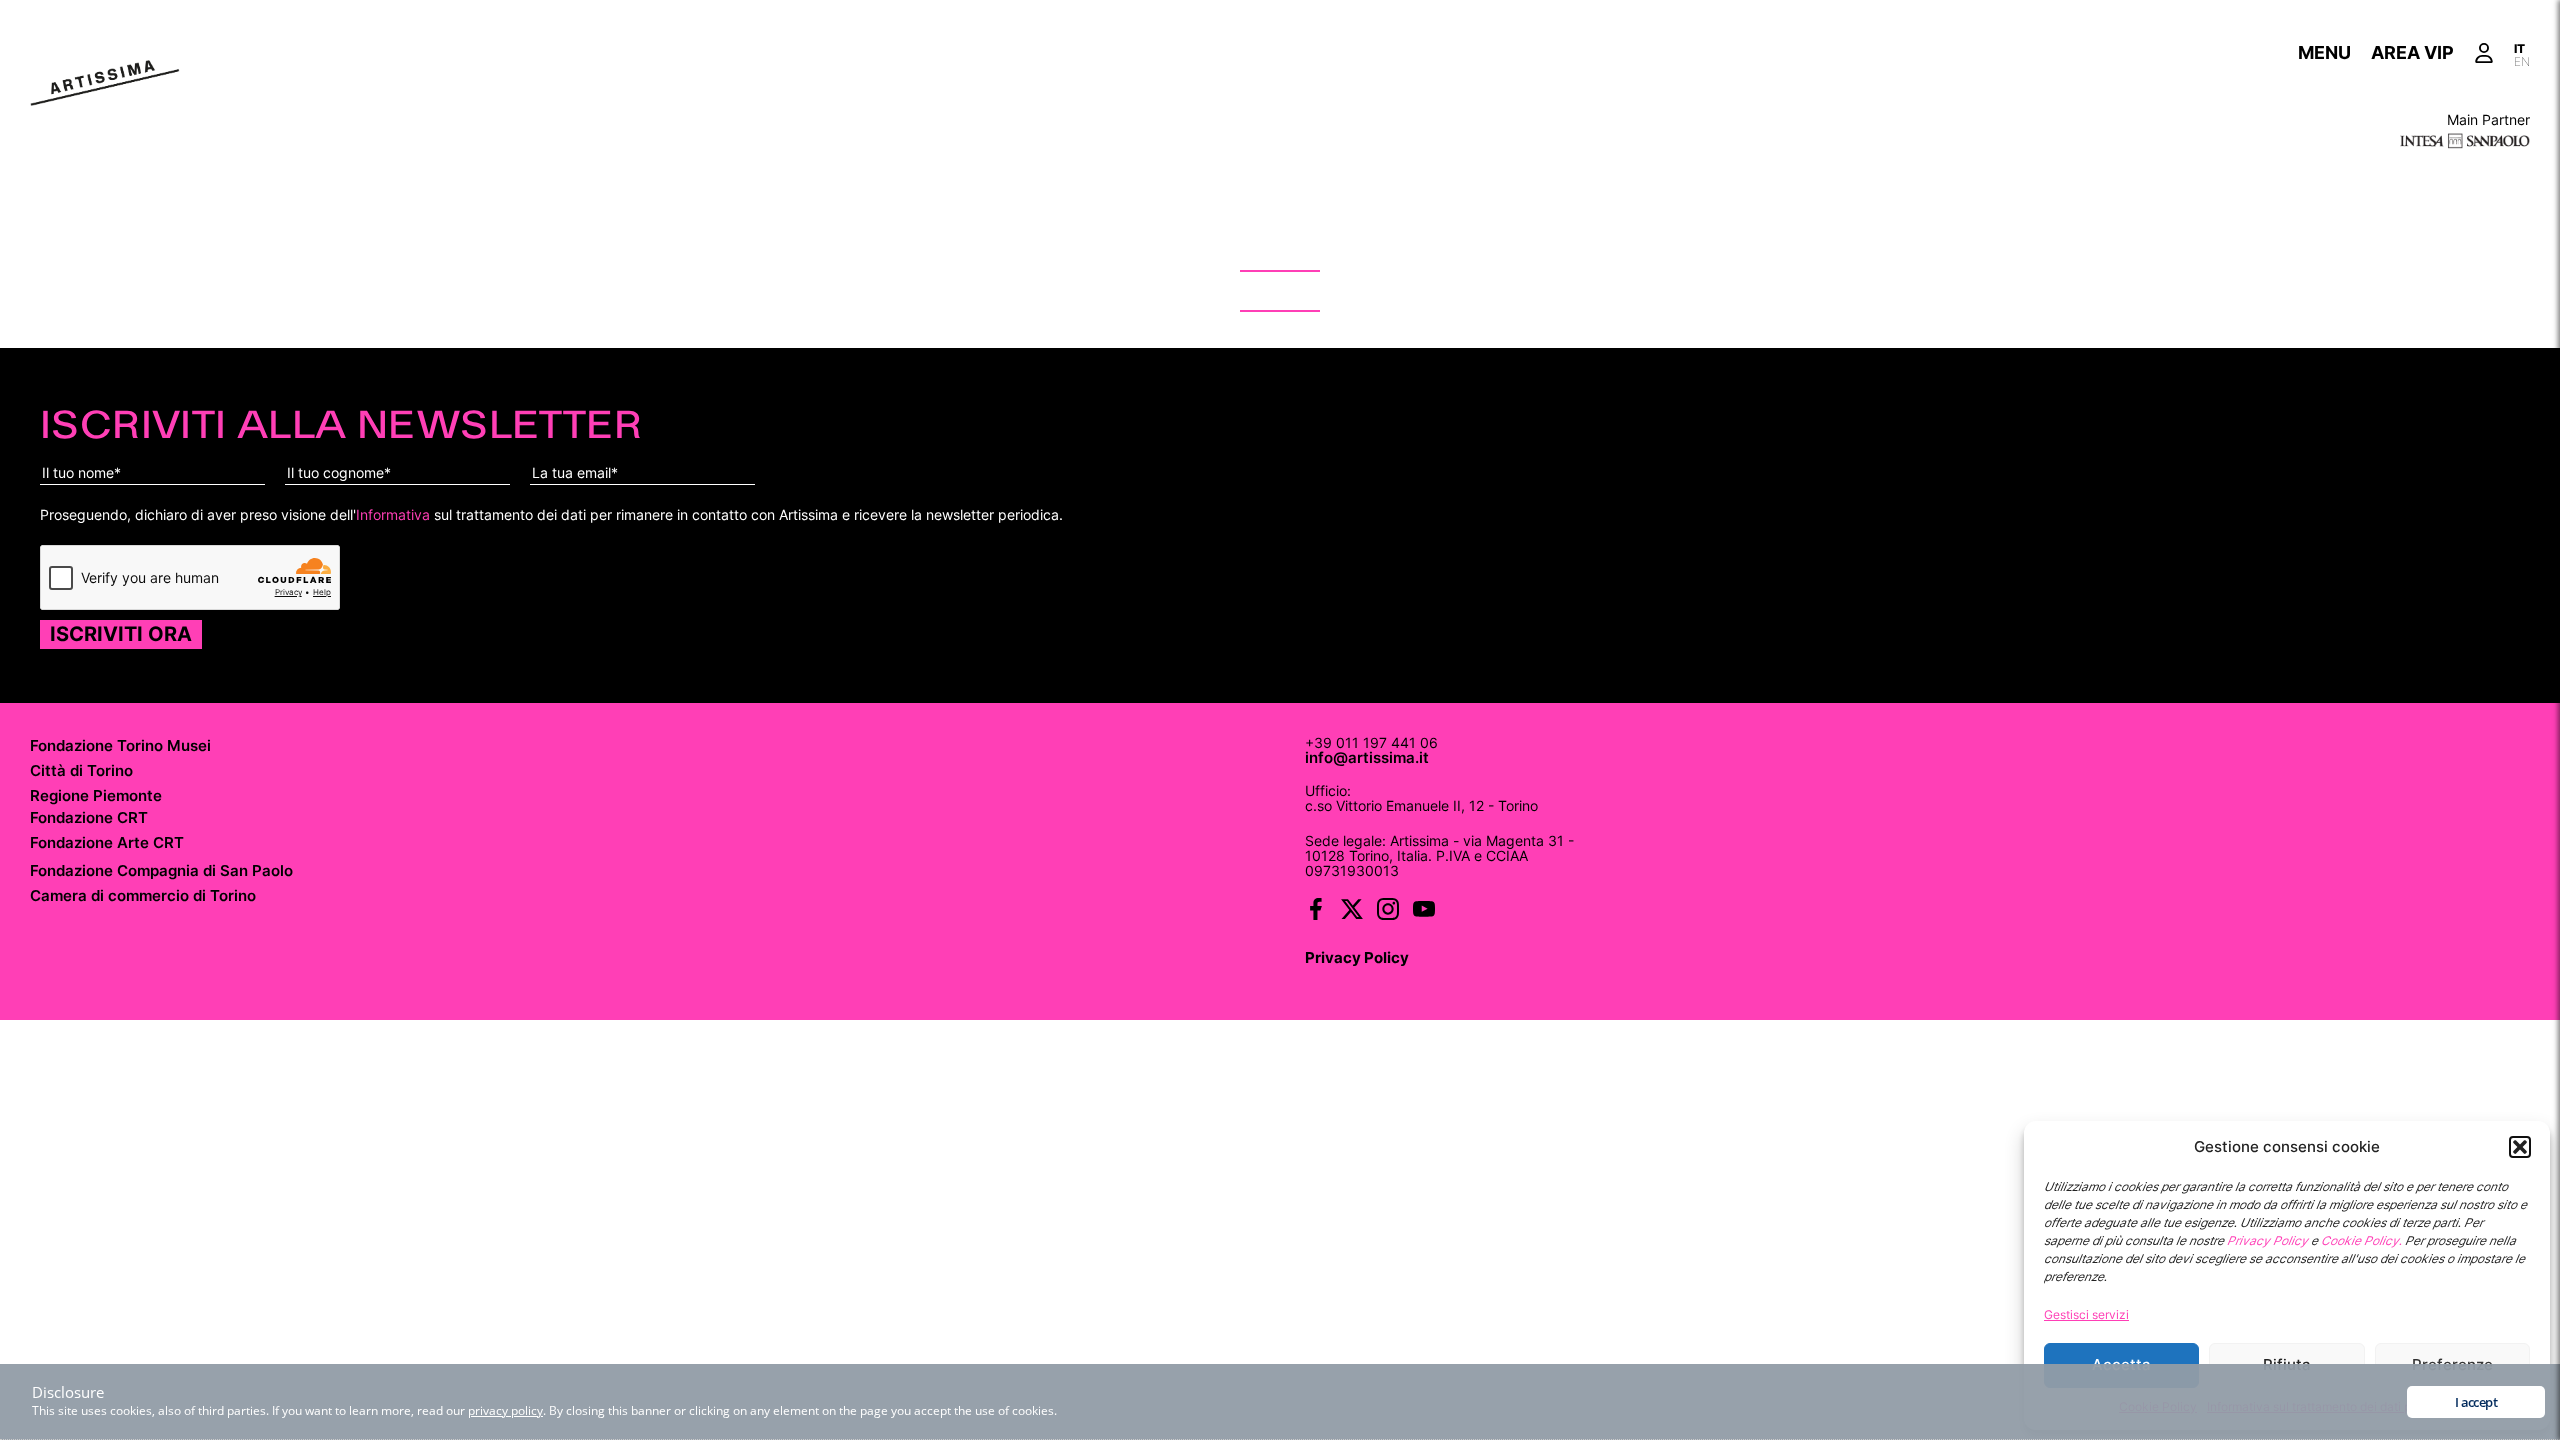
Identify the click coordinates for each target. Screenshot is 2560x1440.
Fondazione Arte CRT (107, 842)
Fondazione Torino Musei (120, 745)
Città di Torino (81, 770)
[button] (2520, 1147)
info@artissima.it (1367, 758)
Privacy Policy (1357, 957)
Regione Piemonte (96, 795)
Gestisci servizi (2086, 1314)
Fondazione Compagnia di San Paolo (161, 870)
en (2522, 60)
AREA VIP (2412, 52)
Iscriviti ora (121, 634)
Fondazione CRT (89, 817)
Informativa (393, 514)
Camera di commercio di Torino (143, 895)
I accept (2476, 1402)
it (2519, 47)
